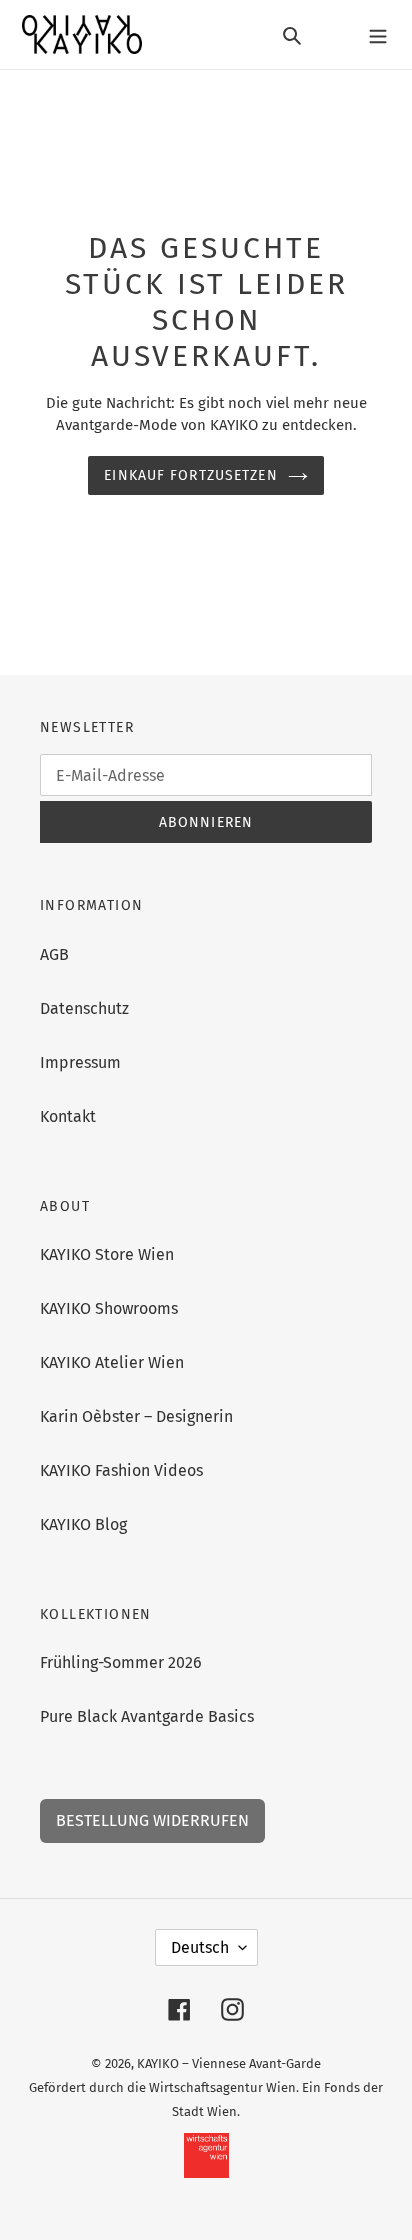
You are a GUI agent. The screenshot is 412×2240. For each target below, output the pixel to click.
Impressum (80, 1062)
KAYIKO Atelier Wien (112, 1362)
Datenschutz (84, 1008)
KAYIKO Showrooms (109, 1308)
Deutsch (200, 1947)
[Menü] (378, 34)
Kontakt (68, 1116)
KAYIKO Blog (83, 1524)
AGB (54, 954)
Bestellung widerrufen (152, 1820)
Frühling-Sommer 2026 (121, 1662)
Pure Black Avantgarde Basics (147, 1716)
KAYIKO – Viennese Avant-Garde (229, 2063)
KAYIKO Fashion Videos (121, 1470)
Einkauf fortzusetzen (190, 475)
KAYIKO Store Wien (107, 1254)
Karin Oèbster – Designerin (136, 1416)
